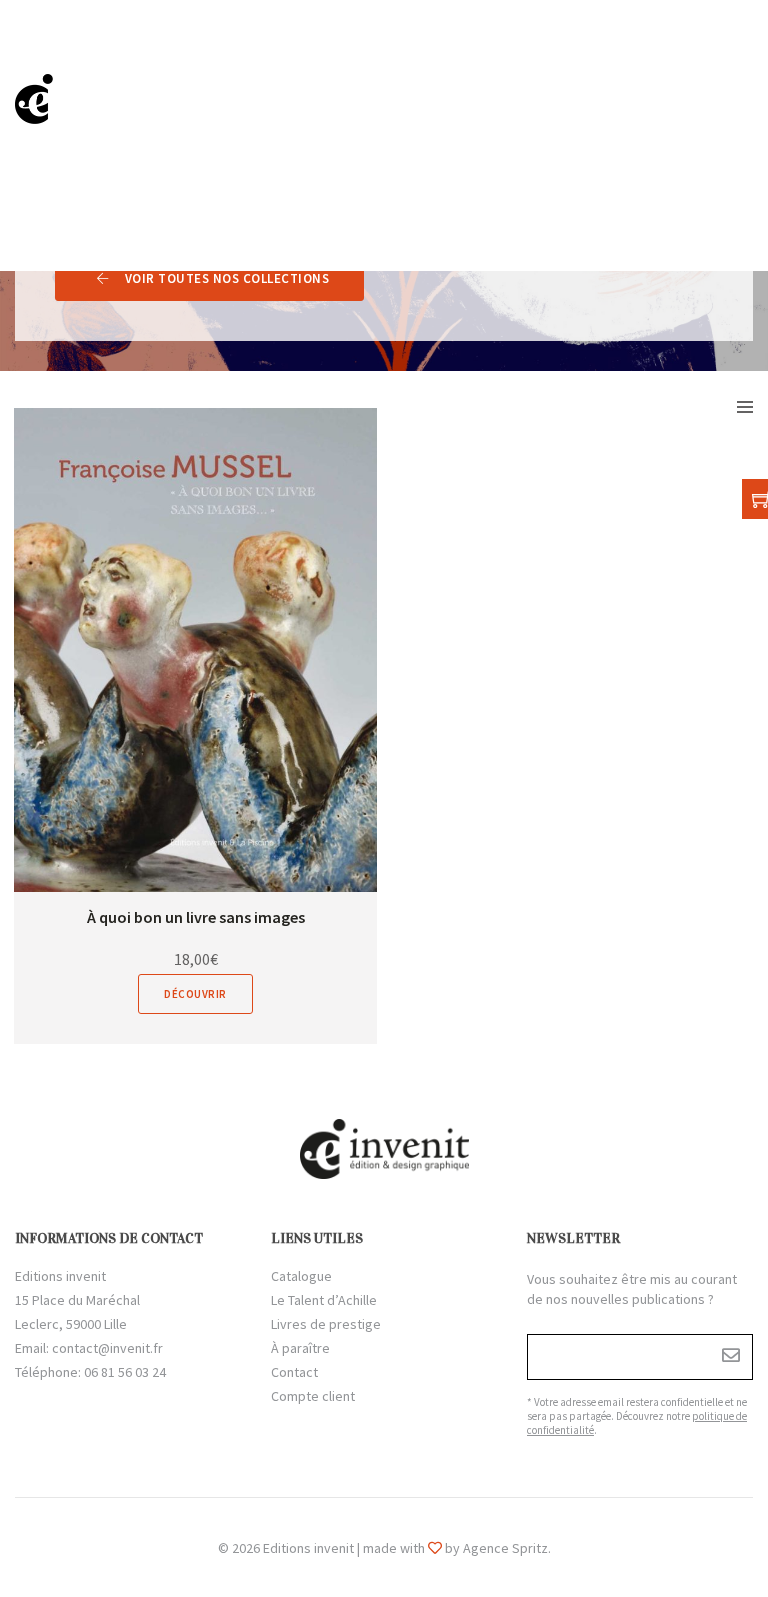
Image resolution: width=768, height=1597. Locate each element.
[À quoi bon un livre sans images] (195, 650)
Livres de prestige (326, 1324)
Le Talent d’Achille (324, 1300)
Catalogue (301, 1276)
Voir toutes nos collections (227, 278)
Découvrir (195, 994)
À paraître (300, 1348)
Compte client (313, 1396)
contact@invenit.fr (107, 1348)
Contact (294, 1372)
